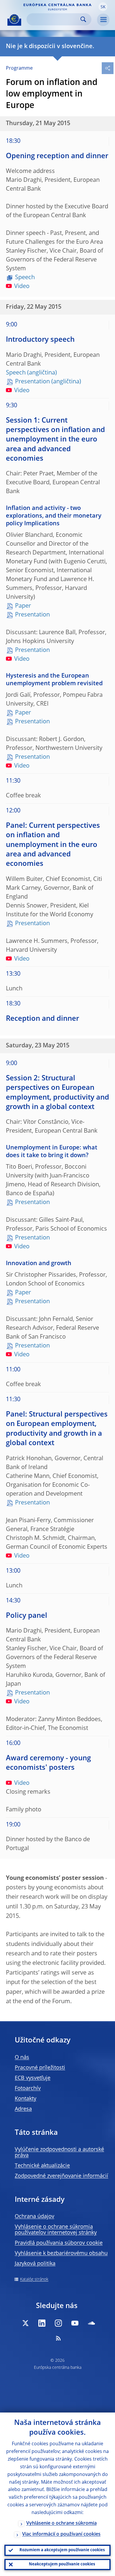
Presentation (32, 382)
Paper (23, 606)
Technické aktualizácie (42, 2166)
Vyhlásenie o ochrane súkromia (61, 2523)
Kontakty (26, 2099)
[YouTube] (75, 2323)
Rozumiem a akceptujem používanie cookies (62, 2550)
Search (83, 19)
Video (22, 287)
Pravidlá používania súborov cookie (59, 2243)
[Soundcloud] (91, 2323)
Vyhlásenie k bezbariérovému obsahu (61, 2253)
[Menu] (103, 20)
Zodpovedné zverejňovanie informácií (61, 2176)
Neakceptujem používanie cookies (62, 2564)
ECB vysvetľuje (33, 2078)
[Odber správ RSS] (58, 2338)
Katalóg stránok (34, 2279)
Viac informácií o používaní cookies (61, 2534)
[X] (25, 2323)
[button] (103, 7)
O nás (22, 2057)
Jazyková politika (35, 2264)
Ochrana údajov (34, 2217)
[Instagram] (58, 2323)
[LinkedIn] (42, 2323)
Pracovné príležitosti (40, 2068)
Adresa (23, 2109)
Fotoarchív (28, 2088)
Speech (25, 278)
